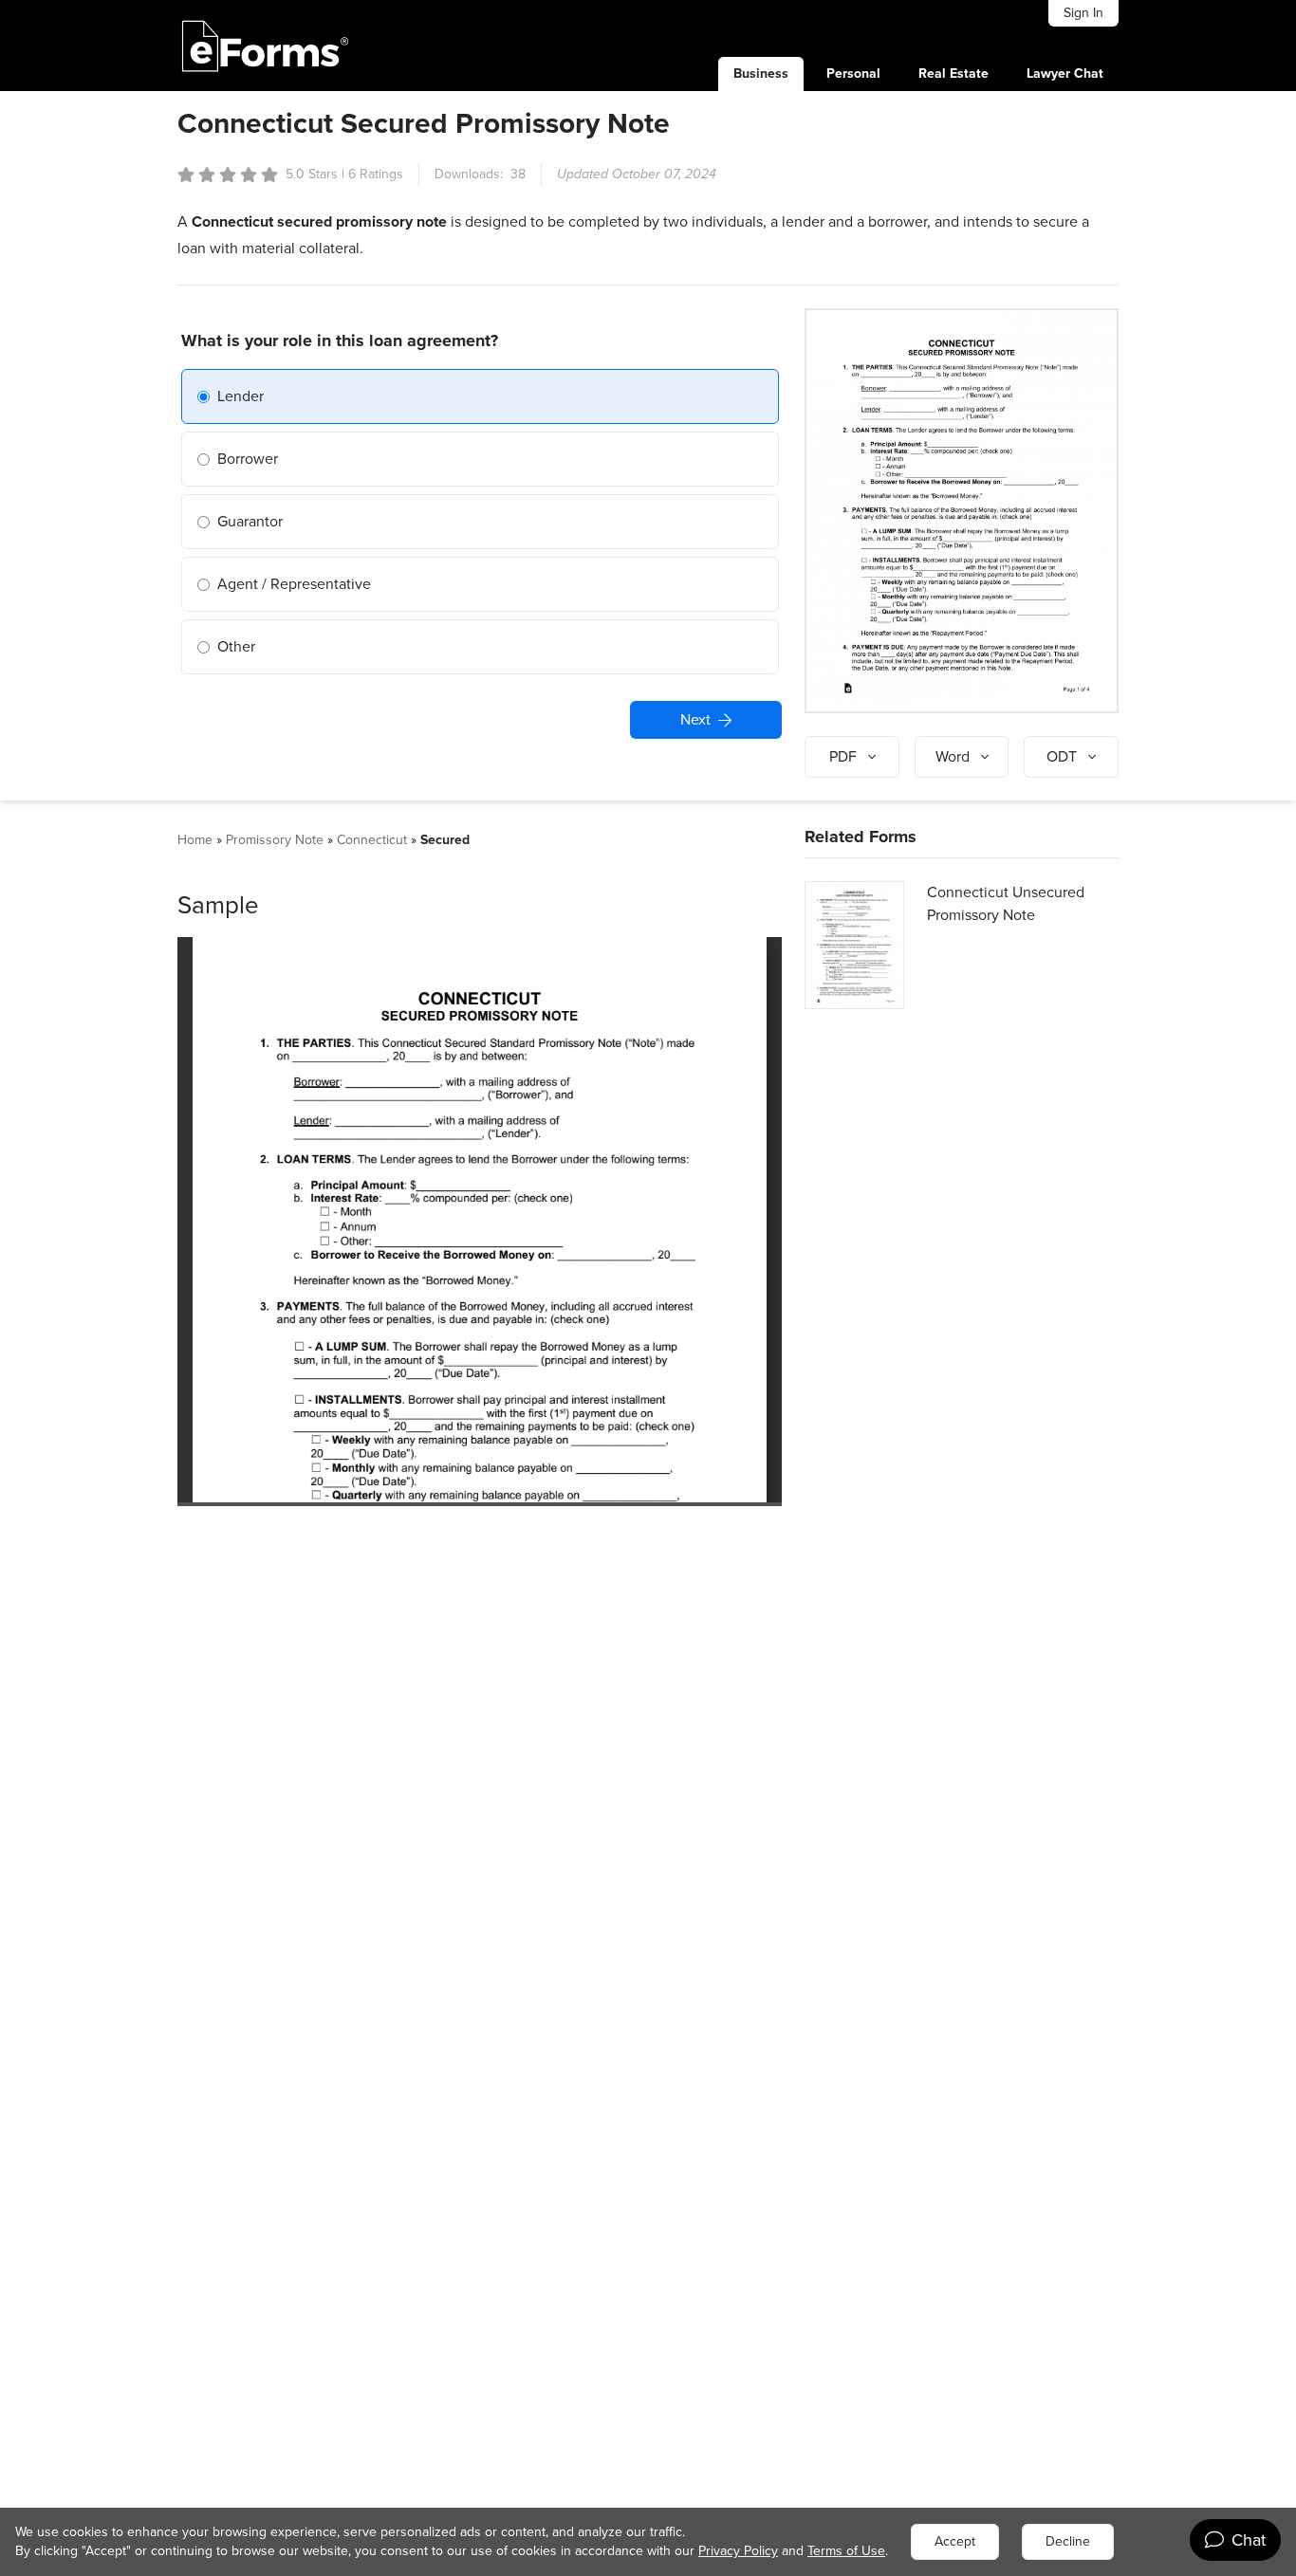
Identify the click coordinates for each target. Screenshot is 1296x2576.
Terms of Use (846, 2551)
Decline (1068, 2541)
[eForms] (266, 46)
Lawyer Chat (1065, 74)
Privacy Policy (738, 2551)
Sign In (1083, 13)
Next (695, 719)
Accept (955, 2541)
